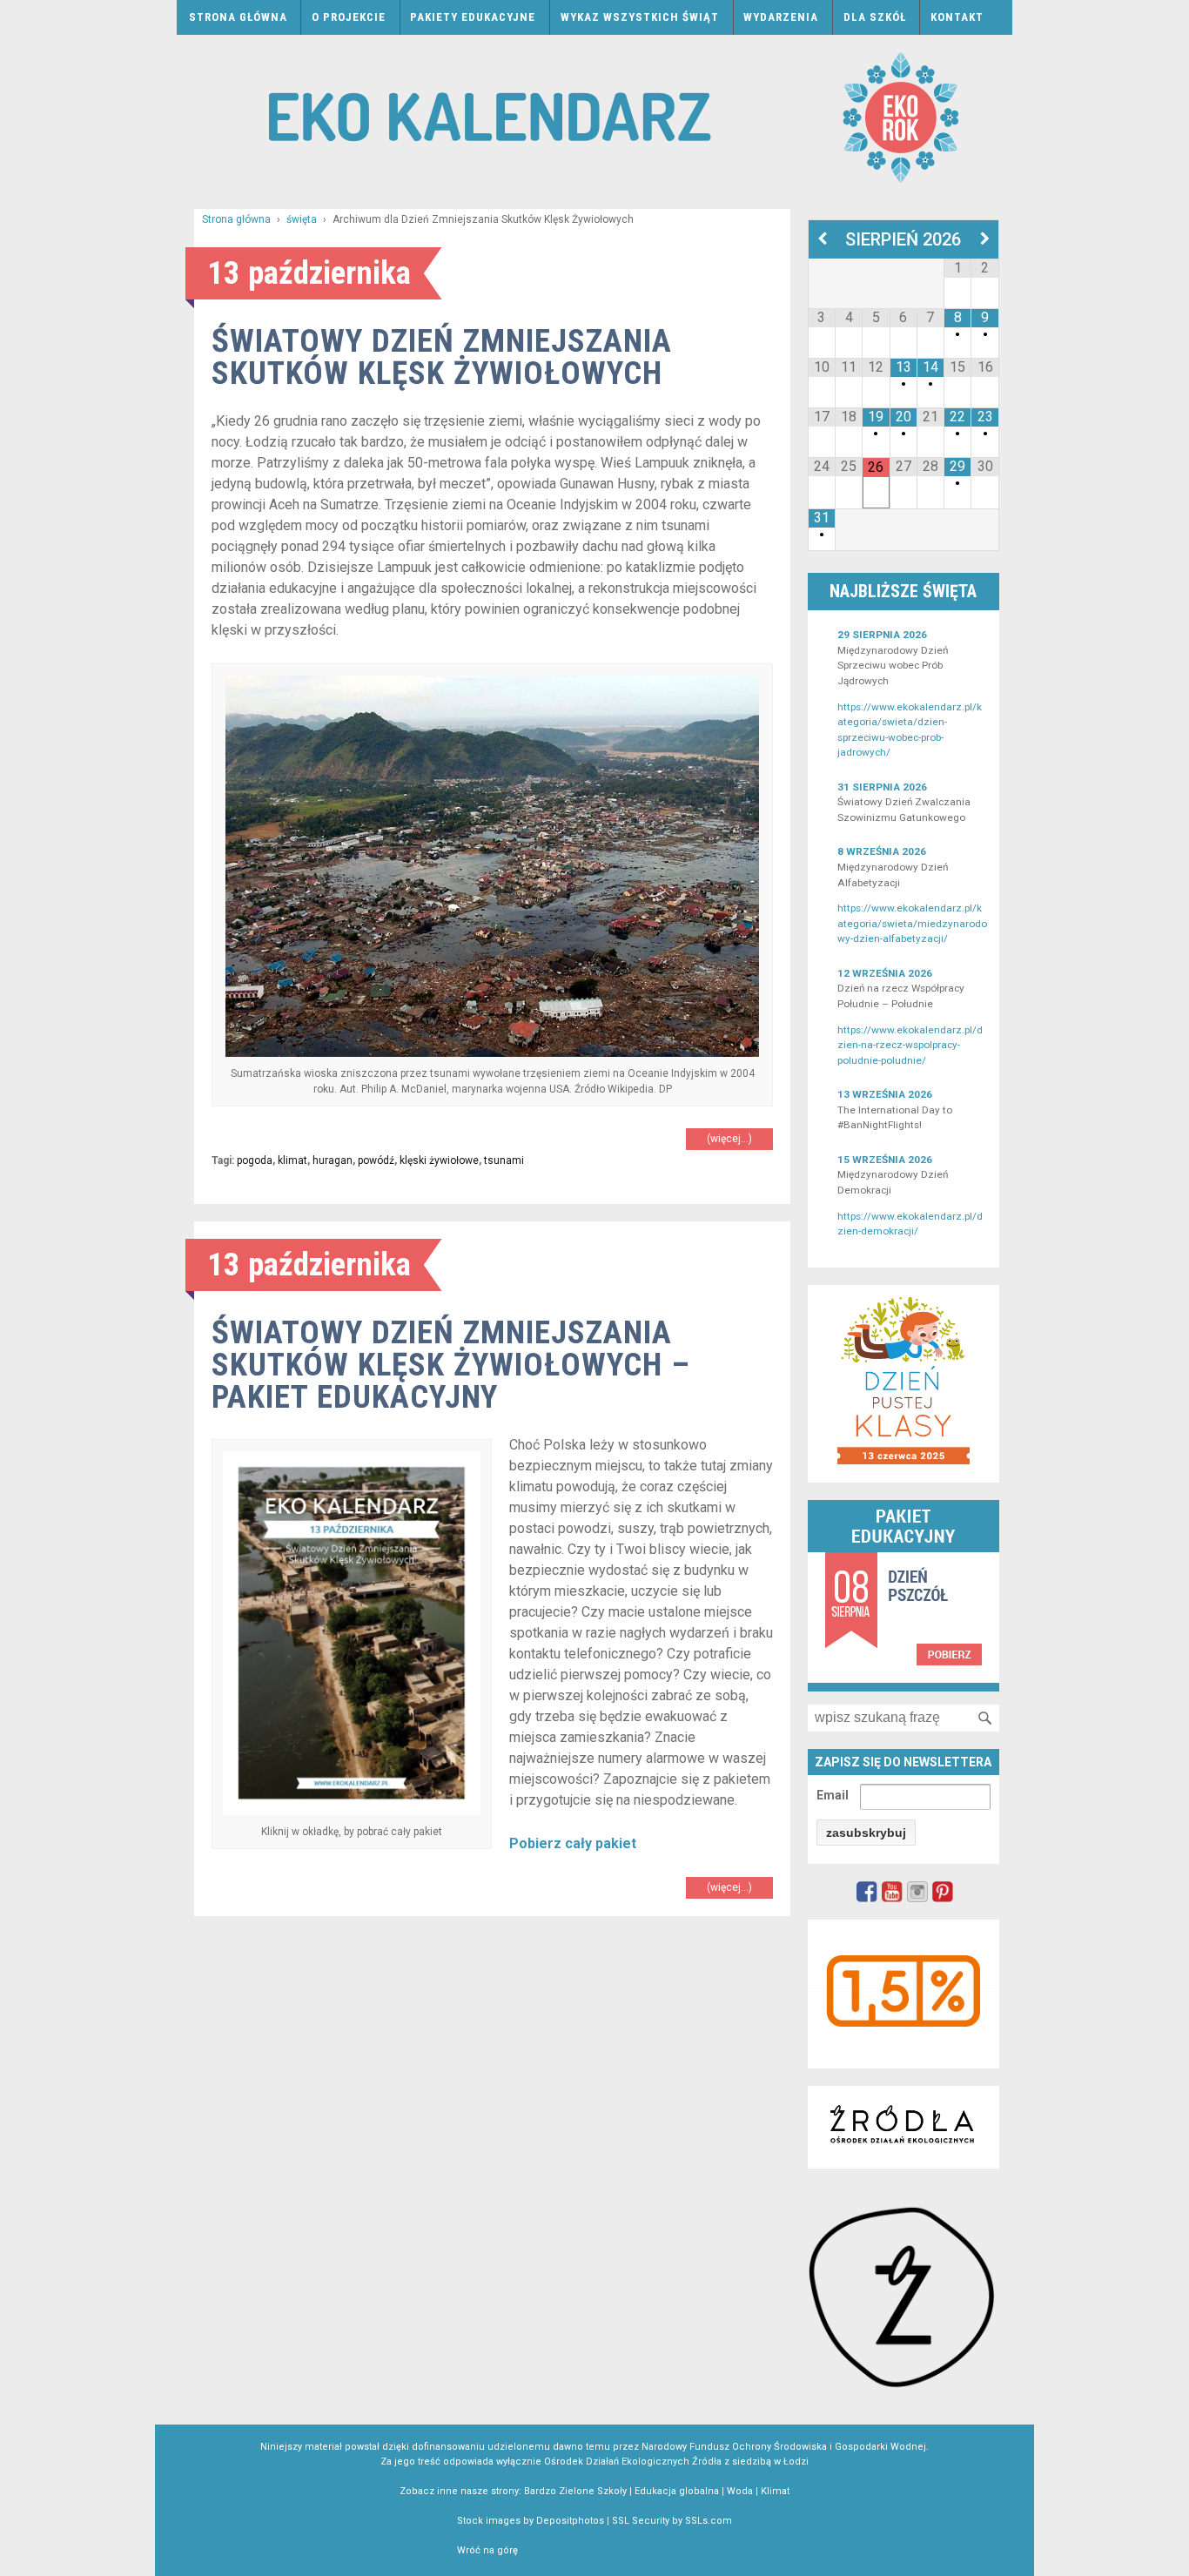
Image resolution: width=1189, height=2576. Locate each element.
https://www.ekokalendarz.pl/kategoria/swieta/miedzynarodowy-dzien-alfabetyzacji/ (912, 923)
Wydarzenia (781, 17)
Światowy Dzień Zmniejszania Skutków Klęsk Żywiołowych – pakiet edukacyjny (451, 1365)
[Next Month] (985, 239)
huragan (333, 1160)
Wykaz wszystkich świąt (640, 17)
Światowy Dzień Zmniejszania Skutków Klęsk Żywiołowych (442, 357)
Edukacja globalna (677, 2491)
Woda (740, 2491)
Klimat (775, 2491)
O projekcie (349, 17)
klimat (292, 1160)
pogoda (255, 1160)
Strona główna (238, 17)
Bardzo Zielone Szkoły (575, 2491)
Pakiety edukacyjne (473, 17)
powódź (376, 1160)
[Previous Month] (822, 239)
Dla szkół (875, 17)
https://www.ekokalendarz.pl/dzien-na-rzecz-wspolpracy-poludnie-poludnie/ (910, 1045)
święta (302, 219)
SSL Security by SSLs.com (672, 2521)
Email (833, 1795)
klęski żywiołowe (439, 1160)
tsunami (504, 1160)
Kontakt (957, 17)
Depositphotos (570, 2521)
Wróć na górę (487, 2550)
